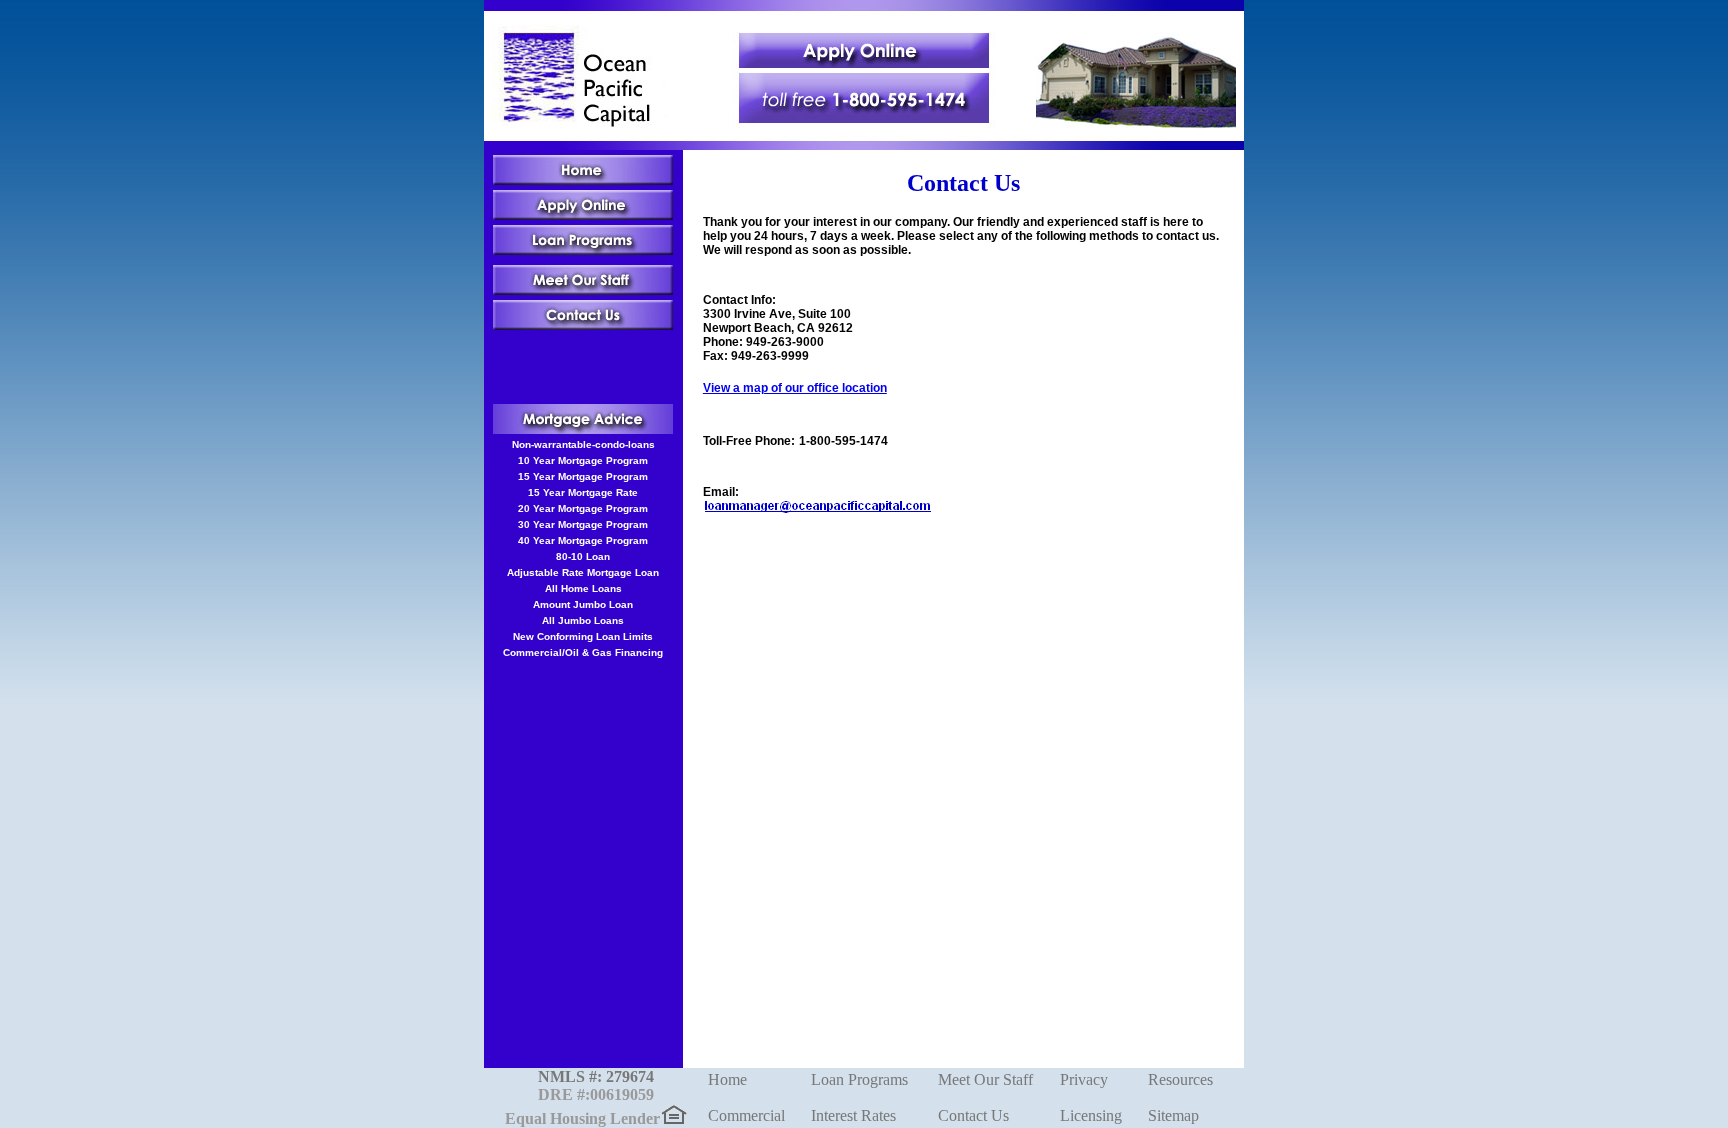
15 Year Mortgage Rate (583, 492)
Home (727, 1079)
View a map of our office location (795, 388)
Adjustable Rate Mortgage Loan (583, 572)
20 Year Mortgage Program (583, 508)
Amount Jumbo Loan (583, 604)
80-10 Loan (583, 556)
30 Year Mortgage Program (583, 524)
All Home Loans (583, 588)
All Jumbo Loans (583, 620)
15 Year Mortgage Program (583, 476)
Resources (1180, 1079)
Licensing (1091, 1115)
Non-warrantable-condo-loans (583, 444)
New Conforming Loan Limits (583, 636)
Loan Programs (859, 1079)
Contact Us (973, 1115)
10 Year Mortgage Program (583, 460)
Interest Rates (853, 1115)
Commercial (746, 1115)
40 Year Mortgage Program (583, 540)
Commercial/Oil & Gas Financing (583, 652)
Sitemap (1173, 1115)
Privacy (1084, 1079)
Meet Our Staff (985, 1079)
